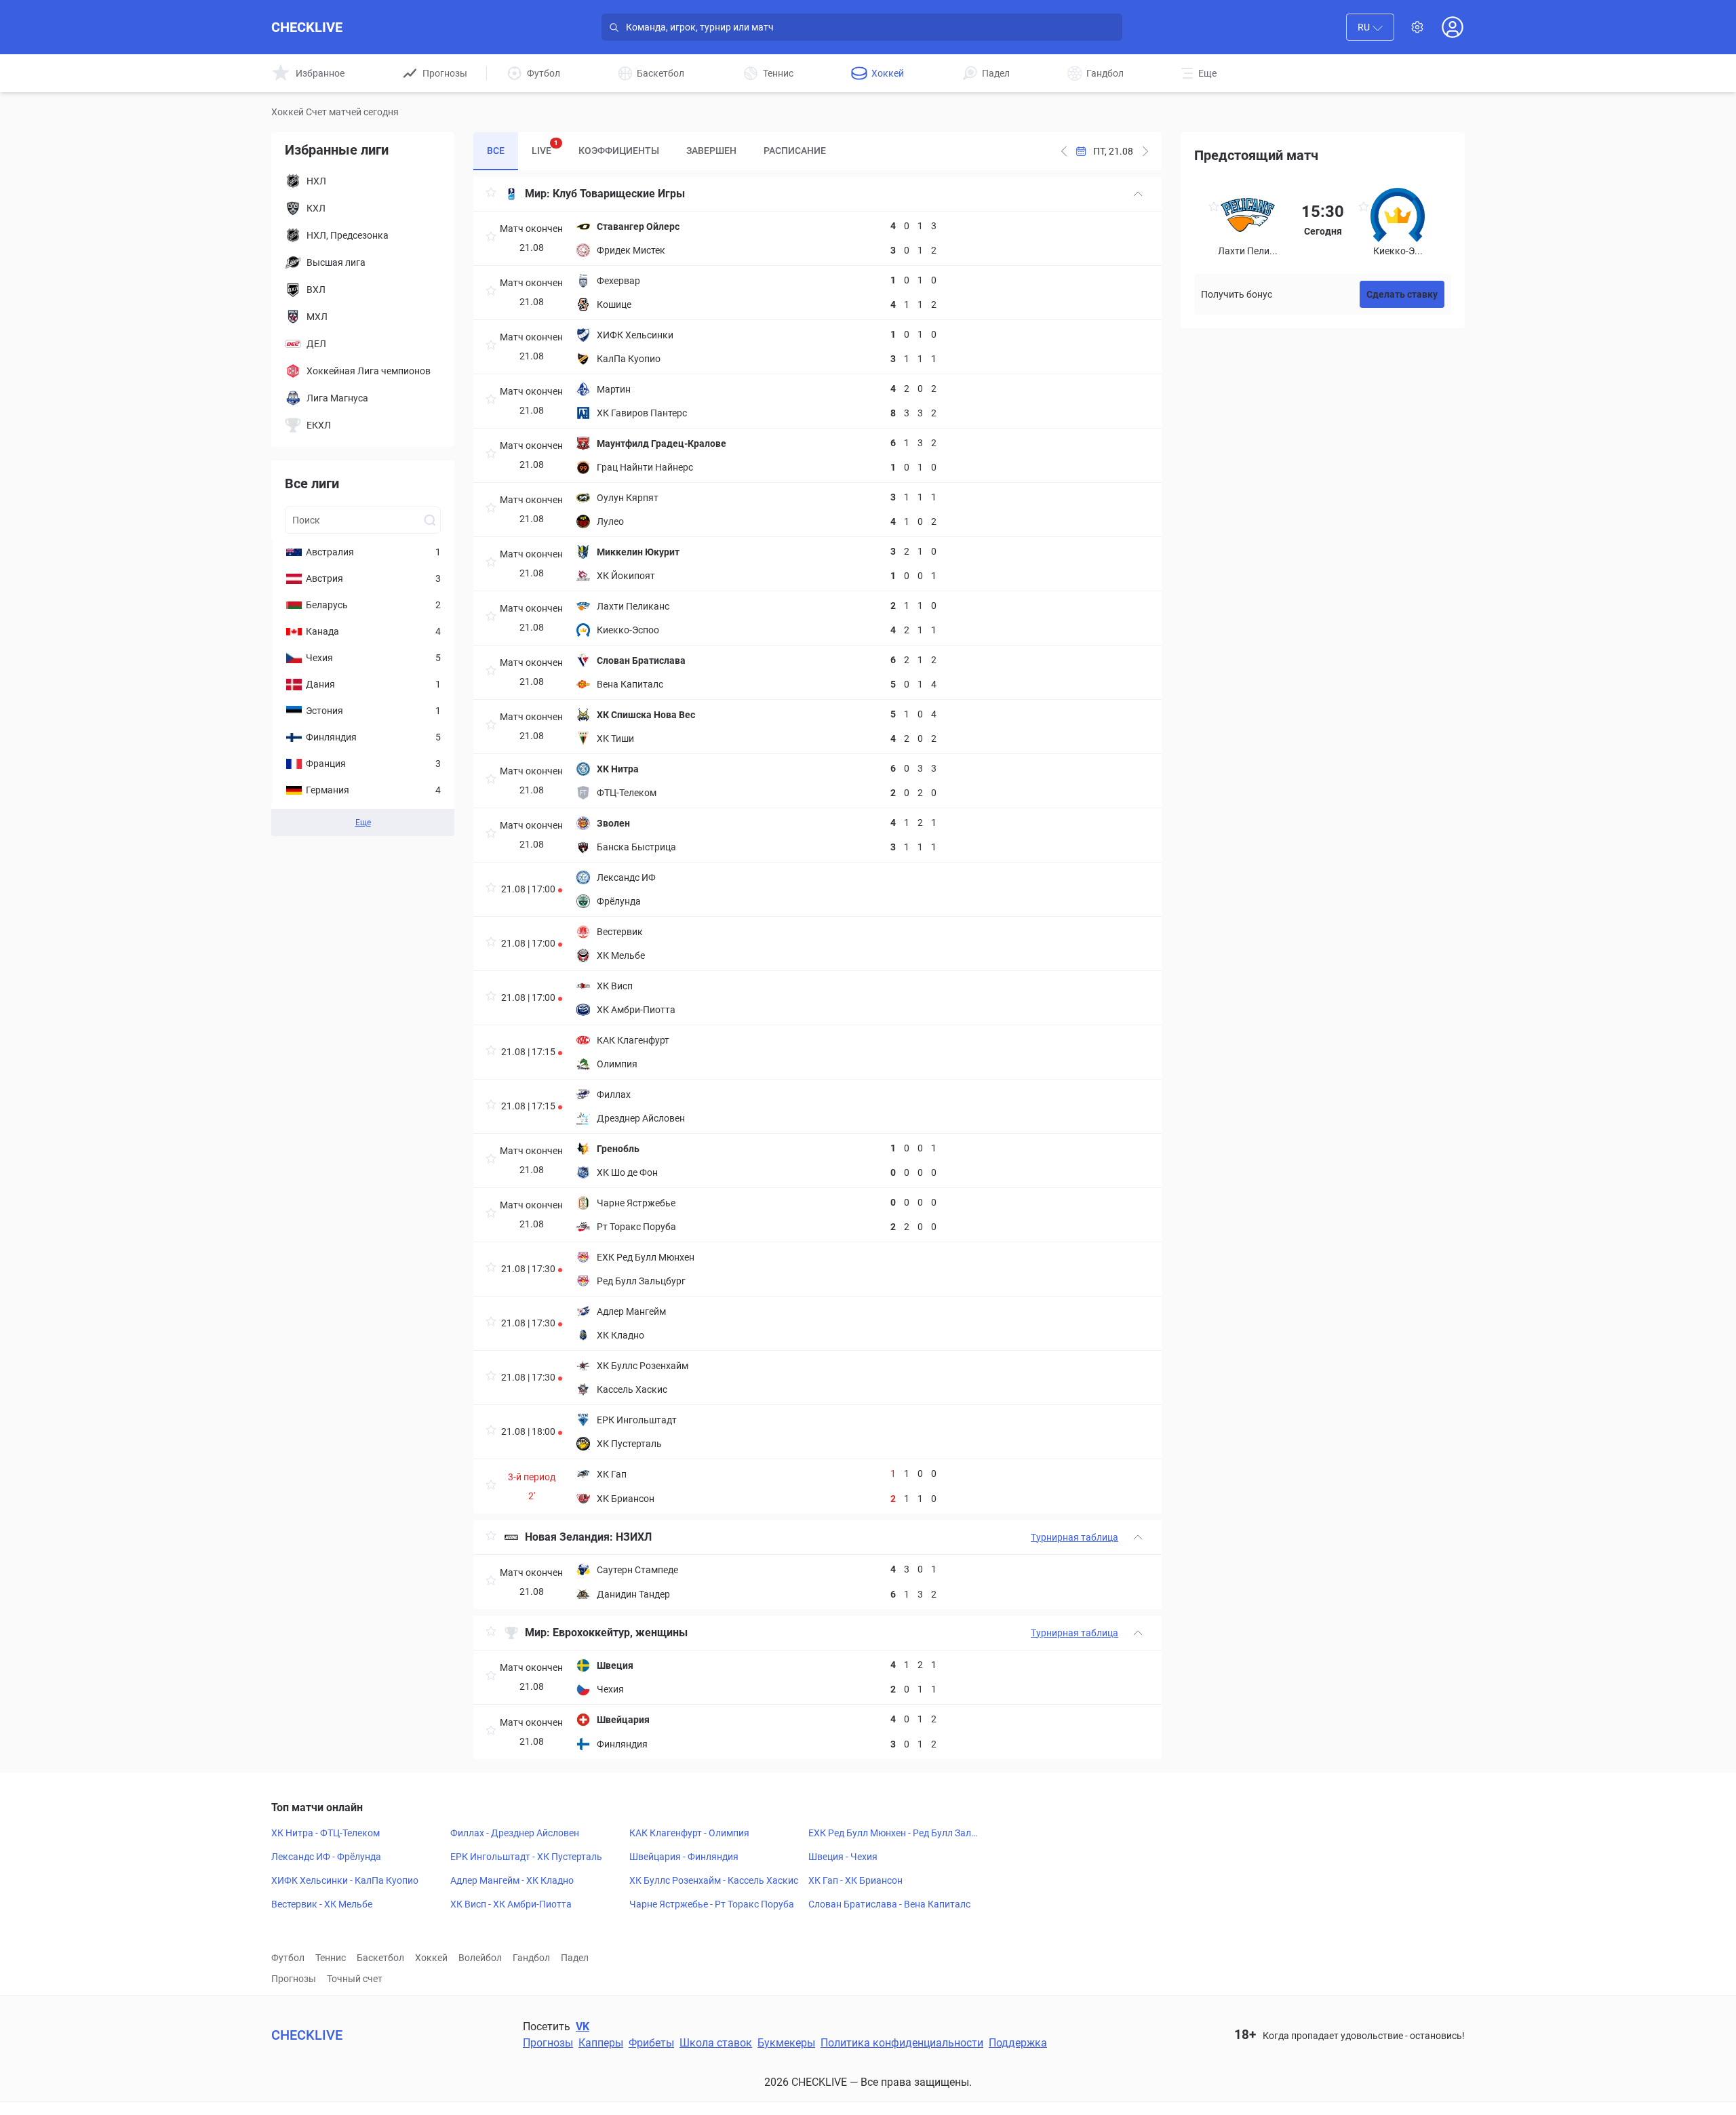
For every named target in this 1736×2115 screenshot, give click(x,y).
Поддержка (1018, 2043)
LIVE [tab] (545, 147)
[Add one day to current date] (1064, 151)
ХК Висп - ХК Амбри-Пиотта (511, 1904)
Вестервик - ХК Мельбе (322, 1904)
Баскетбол (380, 1958)
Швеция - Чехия (843, 1857)
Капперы (601, 2043)
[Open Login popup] (1453, 27)
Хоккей (431, 1958)
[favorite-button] (491, 194)
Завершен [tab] (711, 151)
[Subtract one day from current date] (1145, 151)
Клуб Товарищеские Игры (619, 194)
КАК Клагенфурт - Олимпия (689, 1833)
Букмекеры (786, 2043)
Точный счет (355, 1979)
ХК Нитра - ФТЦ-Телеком (325, 1833)
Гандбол (531, 1958)
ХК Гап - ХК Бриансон (855, 1880)
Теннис (331, 1958)
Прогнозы (294, 1979)
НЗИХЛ (634, 1537)
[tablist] (656, 151)
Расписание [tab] (795, 151)
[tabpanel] (817, 968)
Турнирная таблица (1074, 1537)
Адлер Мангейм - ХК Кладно (512, 1880)
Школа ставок (716, 2043)
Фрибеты (651, 2043)
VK (583, 2027)
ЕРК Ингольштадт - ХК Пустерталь (526, 1857)
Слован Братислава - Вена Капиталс (889, 1904)
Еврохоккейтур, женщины (620, 1633)
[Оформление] (1417, 27)
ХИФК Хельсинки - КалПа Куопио (345, 1880)
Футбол (288, 1958)
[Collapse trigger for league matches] (1138, 194)
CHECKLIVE (307, 27)
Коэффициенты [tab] (619, 151)
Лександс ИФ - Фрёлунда (326, 1857)
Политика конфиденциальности (902, 2043)
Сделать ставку (1402, 294)
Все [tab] (496, 151)
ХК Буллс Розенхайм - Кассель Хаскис (714, 1880)
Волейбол (480, 1958)
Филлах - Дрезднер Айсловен (515, 1833)
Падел (575, 1958)
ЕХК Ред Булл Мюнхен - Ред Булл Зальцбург (895, 1834)
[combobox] (1370, 27)
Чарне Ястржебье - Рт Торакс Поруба (712, 1904)
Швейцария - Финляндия (684, 1857)
